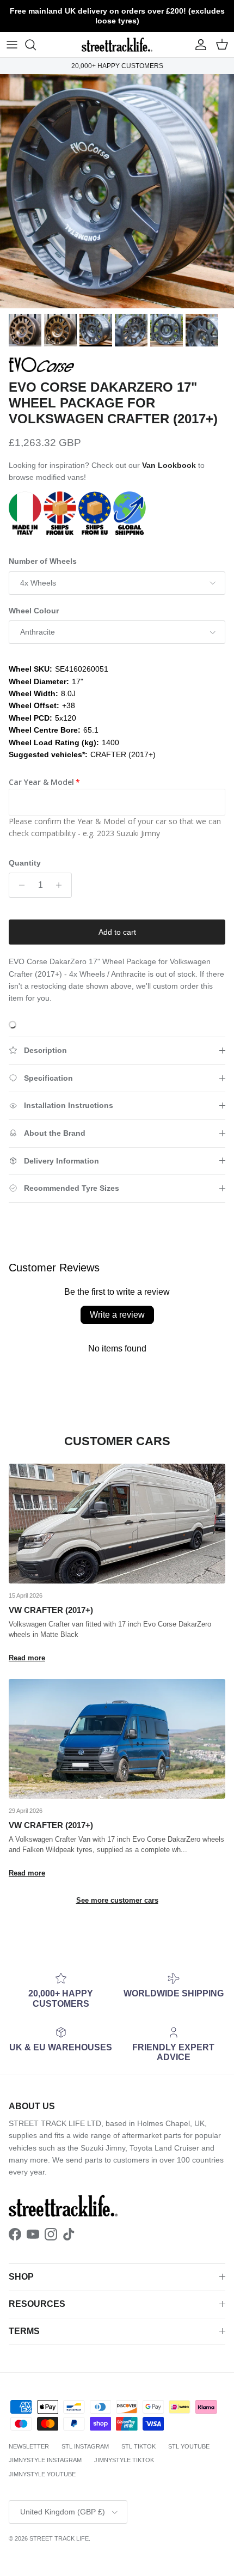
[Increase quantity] (62, 885)
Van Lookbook (169, 465)
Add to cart (117, 932)
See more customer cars (117, 1900)
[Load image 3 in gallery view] (117, 191)
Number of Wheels (43, 561)
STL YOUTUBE (189, 2446)
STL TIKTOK (138, 2446)
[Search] (36, 45)
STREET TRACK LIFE (59, 2538)
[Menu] (12, 45)
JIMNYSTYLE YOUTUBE (42, 2474)
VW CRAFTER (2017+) (51, 1610)
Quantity (25, 863)
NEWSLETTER (29, 2446)
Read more (27, 1658)
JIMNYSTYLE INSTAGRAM (45, 2460)
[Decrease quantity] (19, 885)
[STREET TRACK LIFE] (117, 45)
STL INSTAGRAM (85, 2446)
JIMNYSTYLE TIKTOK (124, 2460)
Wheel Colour (34, 611)
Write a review (117, 1315)
